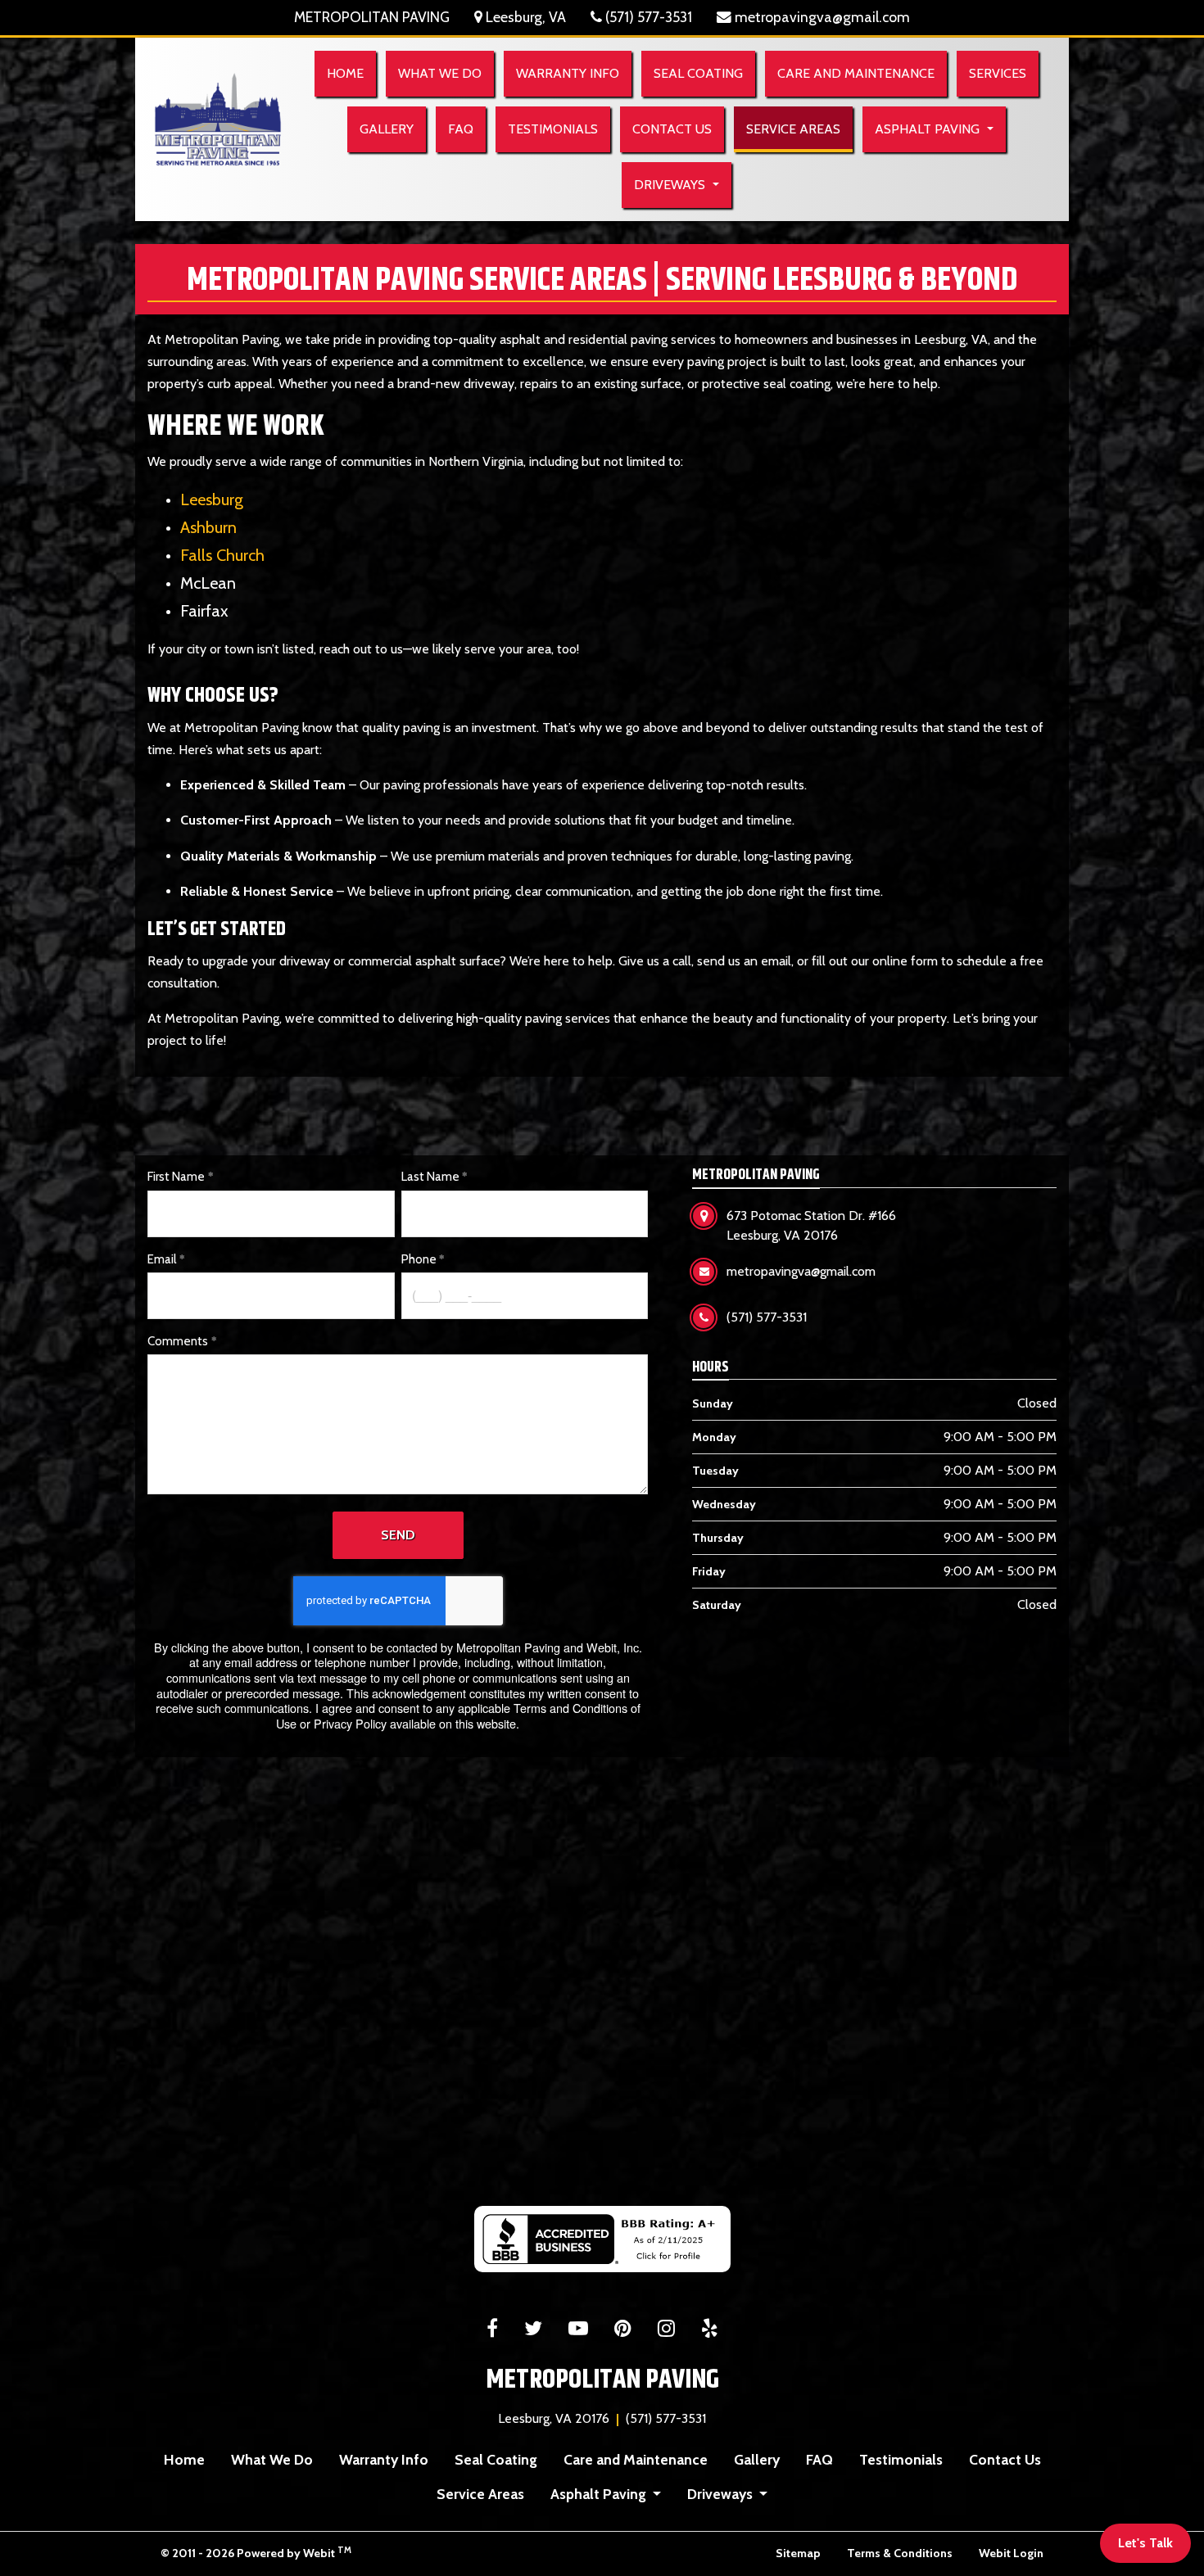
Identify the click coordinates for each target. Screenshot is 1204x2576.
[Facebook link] (492, 2330)
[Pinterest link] (623, 2330)
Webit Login (1011, 2553)
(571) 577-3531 (647, 17)
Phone (419, 1259)
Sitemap (798, 2553)
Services (998, 73)
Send (398, 1535)
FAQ (461, 129)
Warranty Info (568, 73)
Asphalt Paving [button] (929, 129)
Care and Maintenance (856, 73)
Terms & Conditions (900, 2553)
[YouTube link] (578, 2330)
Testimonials (553, 129)
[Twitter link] (533, 2330)
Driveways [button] (671, 185)
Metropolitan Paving (372, 17)
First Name (176, 1177)
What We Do (440, 73)
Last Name (430, 1177)
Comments (178, 1341)
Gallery (387, 129)
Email (162, 1259)
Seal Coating (698, 73)
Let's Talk (1145, 2543)
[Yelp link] (710, 2330)
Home (345, 73)
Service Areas (799, 129)
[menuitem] (345, 74)
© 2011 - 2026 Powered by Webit (256, 2553)
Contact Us (672, 129)
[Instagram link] (666, 2330)
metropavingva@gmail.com (821, 17)
